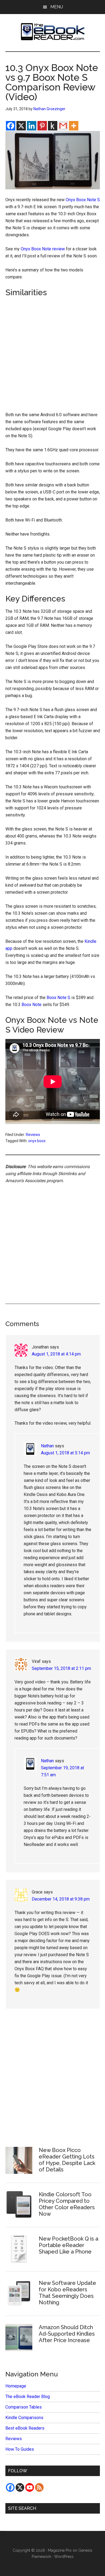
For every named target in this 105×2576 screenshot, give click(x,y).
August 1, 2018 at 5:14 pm (65, 1453)
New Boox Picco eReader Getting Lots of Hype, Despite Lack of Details (67, 2160)
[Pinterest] (42, 126)
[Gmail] (63, 126)
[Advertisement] (52, 354)
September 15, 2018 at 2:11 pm (61, 1668)
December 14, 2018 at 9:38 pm (61, 1899)
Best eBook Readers (25, 2428)
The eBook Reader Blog (28, 2397)
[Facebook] (11, 126)
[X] (21, 126)
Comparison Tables (24, 2407)
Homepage (16, 2386)
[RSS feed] (39, 2487)
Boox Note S (58, 998)
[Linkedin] (32, 126)
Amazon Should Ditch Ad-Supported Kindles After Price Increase (67, 2334)
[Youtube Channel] (30, 2487)
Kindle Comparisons (24, 2418)
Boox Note (31, 1005)
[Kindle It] (53, 126)
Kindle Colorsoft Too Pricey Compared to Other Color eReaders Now (67, 2204)
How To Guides (20, 2449)
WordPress (64, 2557)
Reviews (33, 1135)
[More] (74, 126)
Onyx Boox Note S (83, 200)
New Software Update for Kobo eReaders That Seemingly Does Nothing (67, 2293)
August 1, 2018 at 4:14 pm (56, 1354)
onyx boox (37, 1141)
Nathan (47, 1446)
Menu (57, 7)
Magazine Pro (60, 2550)
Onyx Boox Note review (43, 249)
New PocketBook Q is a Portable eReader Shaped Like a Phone (69, 2245)
